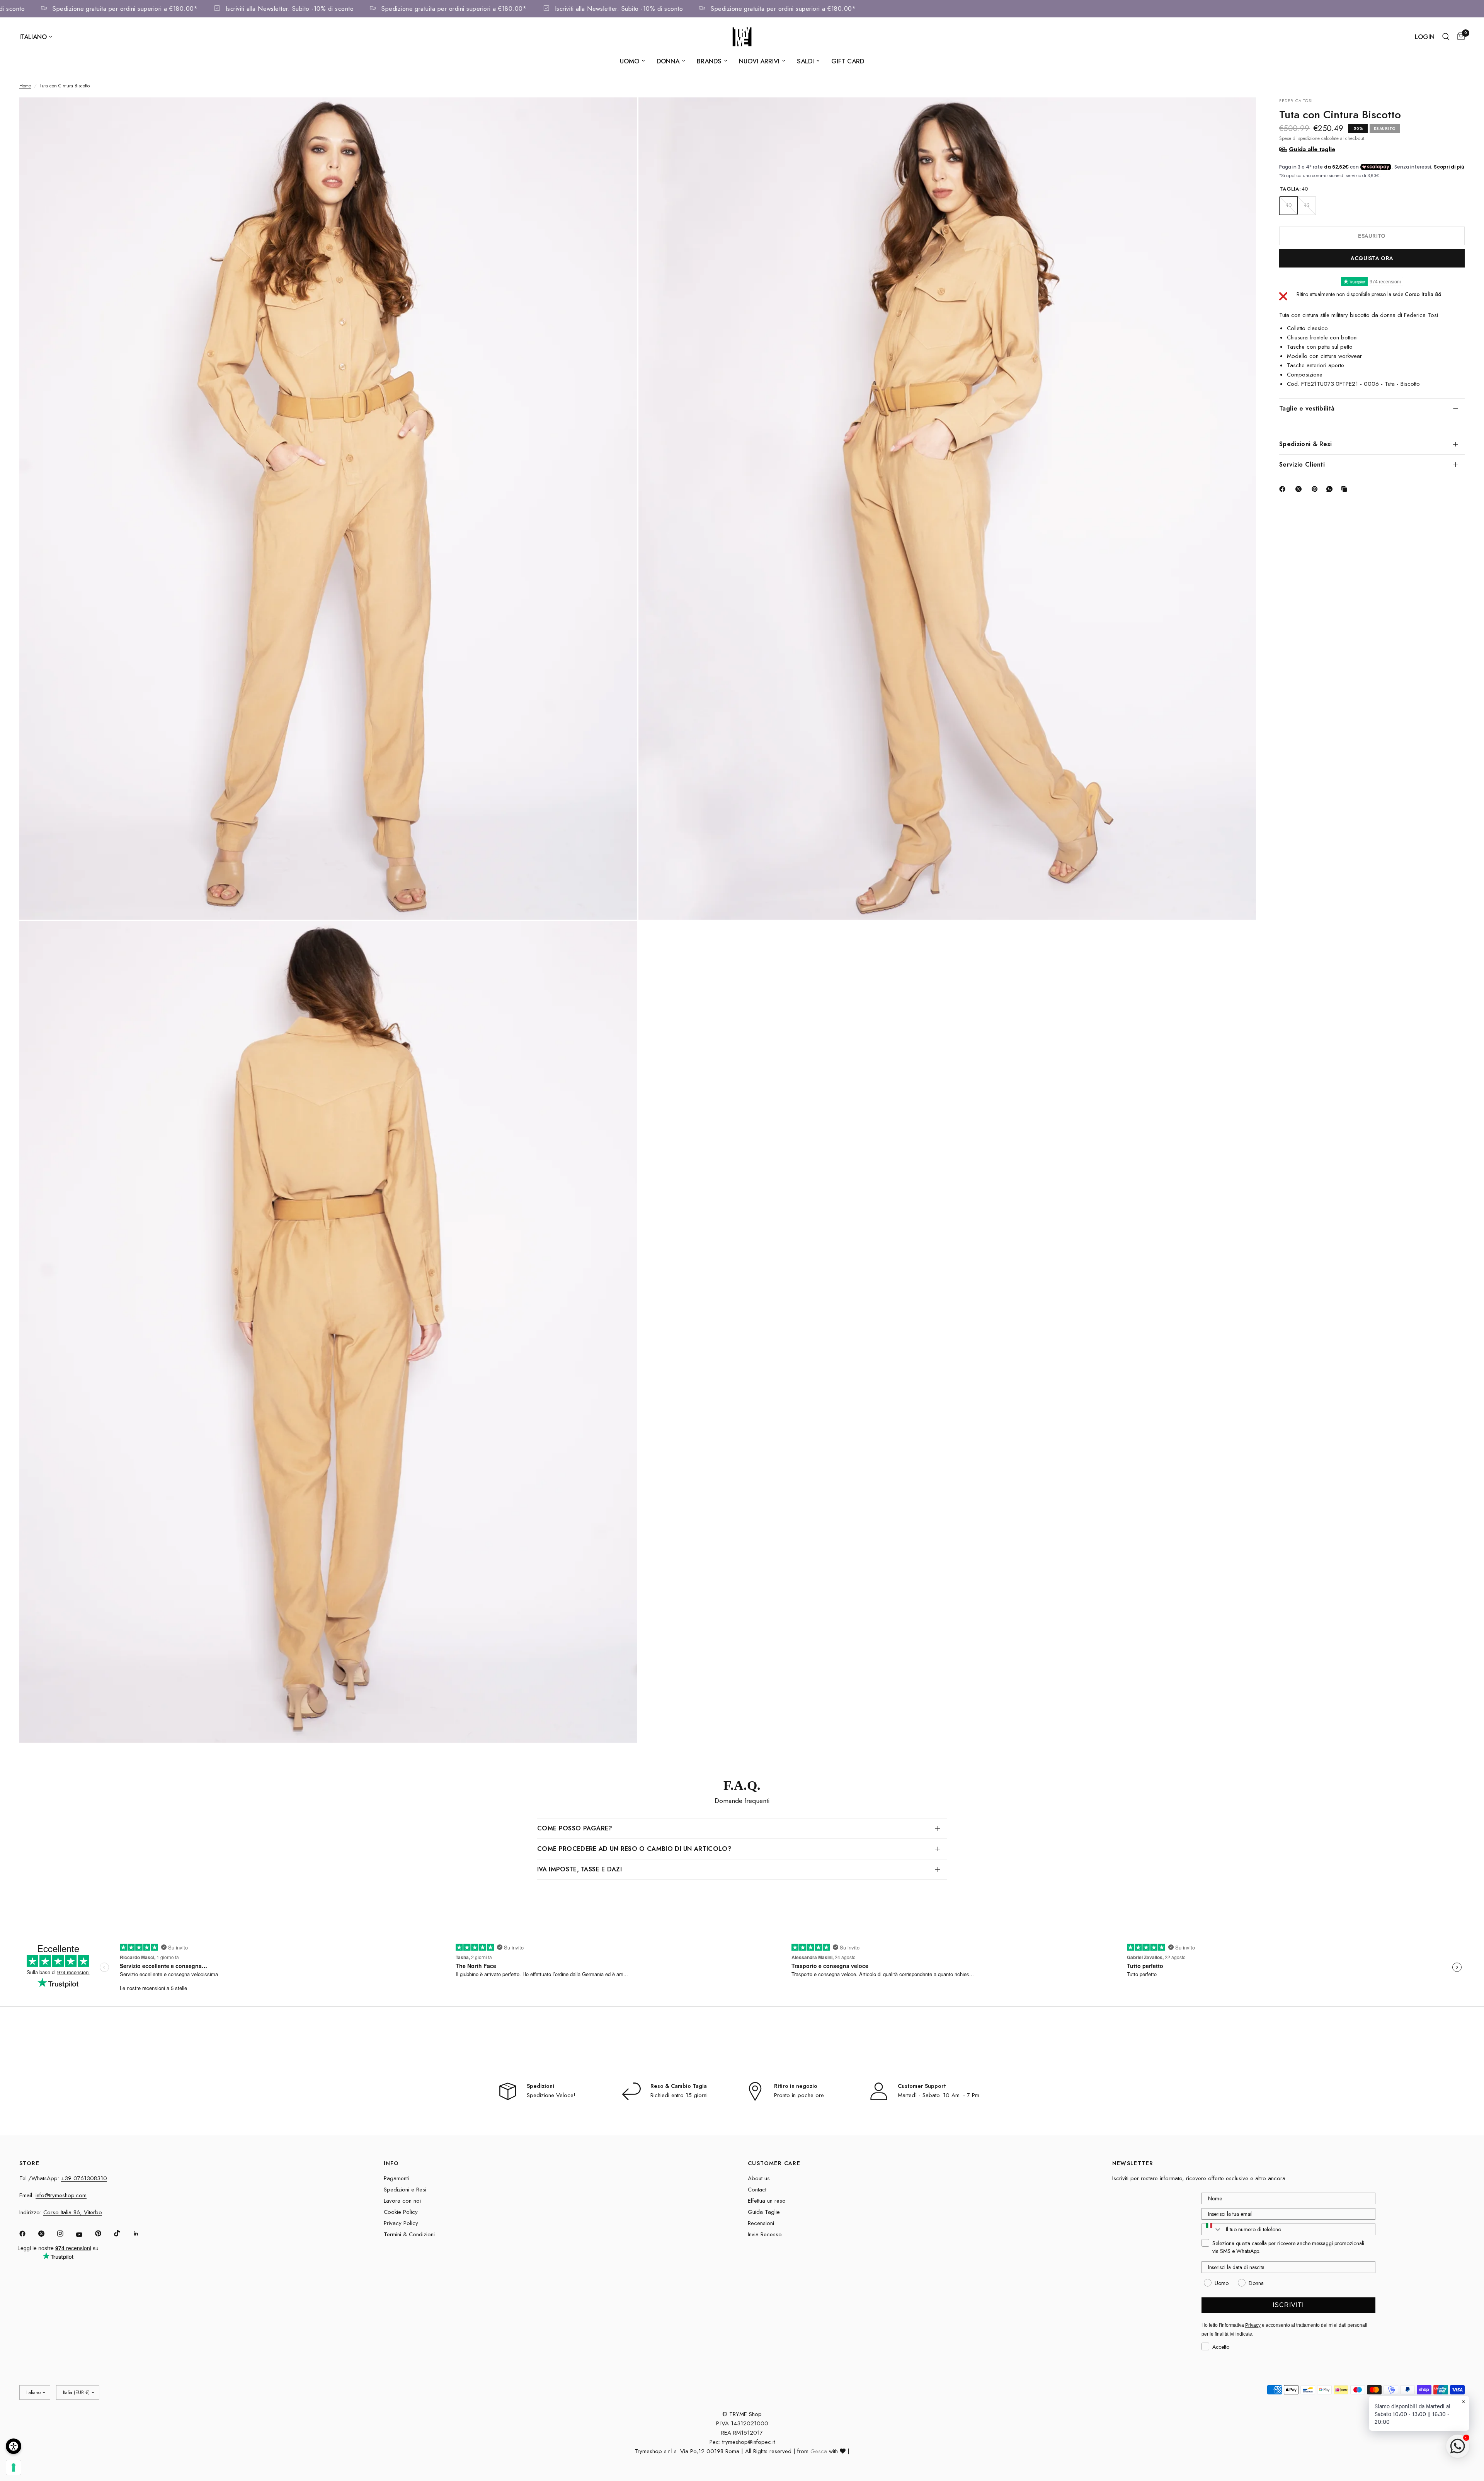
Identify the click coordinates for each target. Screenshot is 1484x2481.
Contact (757, 2190)
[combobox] (1212, 2229)
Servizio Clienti (1302, 464)
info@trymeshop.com (61, 2195)
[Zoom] (621, 114)
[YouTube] (85, 2235)
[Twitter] (47, 2234)
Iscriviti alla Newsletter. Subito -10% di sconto (359, 9)
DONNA (668, 61)
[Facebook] (1284, 489)
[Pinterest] (1316, 489)
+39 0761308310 (84, 2178)
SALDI (805, 61)
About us (759, 2178)
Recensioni (761, 2223)
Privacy (1253, 2325)
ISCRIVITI (1288, 2305)
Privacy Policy (401, 2223)
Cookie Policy (401, 2212)
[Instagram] (66, 2234)
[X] (1300, 489)
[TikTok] (123, 2233)
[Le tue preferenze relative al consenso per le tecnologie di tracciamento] (14, 2467)
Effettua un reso (767, 2201)
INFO (391, 2163)
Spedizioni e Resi (405, 2190)
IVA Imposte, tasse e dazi (579, 1869)
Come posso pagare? (575, 1828)
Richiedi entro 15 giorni (679, 2095)
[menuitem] (632, 61)
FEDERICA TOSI (1296, 101)
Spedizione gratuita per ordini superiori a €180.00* (194, 9)
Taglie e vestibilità (1307, 408)
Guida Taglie (764, 2212)
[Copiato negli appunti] (1346, 489)
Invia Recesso (765, 2234)
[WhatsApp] (1331, 489)
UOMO (630, 61)
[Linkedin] (141, 2234)
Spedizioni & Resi (1305, 444)
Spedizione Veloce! (551, 2095)
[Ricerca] (1446, 37)
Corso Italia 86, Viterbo (73, 2212)
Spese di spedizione (1299, 138)
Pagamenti (396, 2178)
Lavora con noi (402, 2201)
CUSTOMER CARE (774, 2163)
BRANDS (709, 61)
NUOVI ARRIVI (759, 61)
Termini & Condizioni (409, 2234)
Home (25, 86)
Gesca (819, 2451)
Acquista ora (1372, 258)
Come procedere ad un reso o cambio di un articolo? (634, 1849)
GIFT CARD (848, 61)
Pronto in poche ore (799, 2095)
